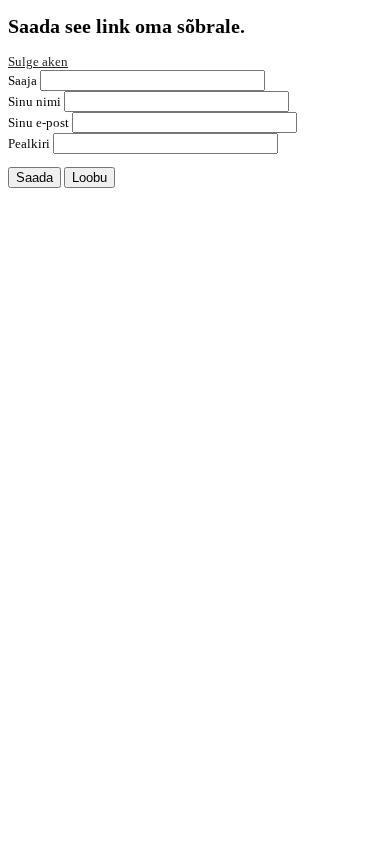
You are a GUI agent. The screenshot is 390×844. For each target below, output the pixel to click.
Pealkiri (29, 143)
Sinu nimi (34, 101)
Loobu (89, 177)
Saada (34, 177)
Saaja (22, 80)
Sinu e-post (38, 122)
